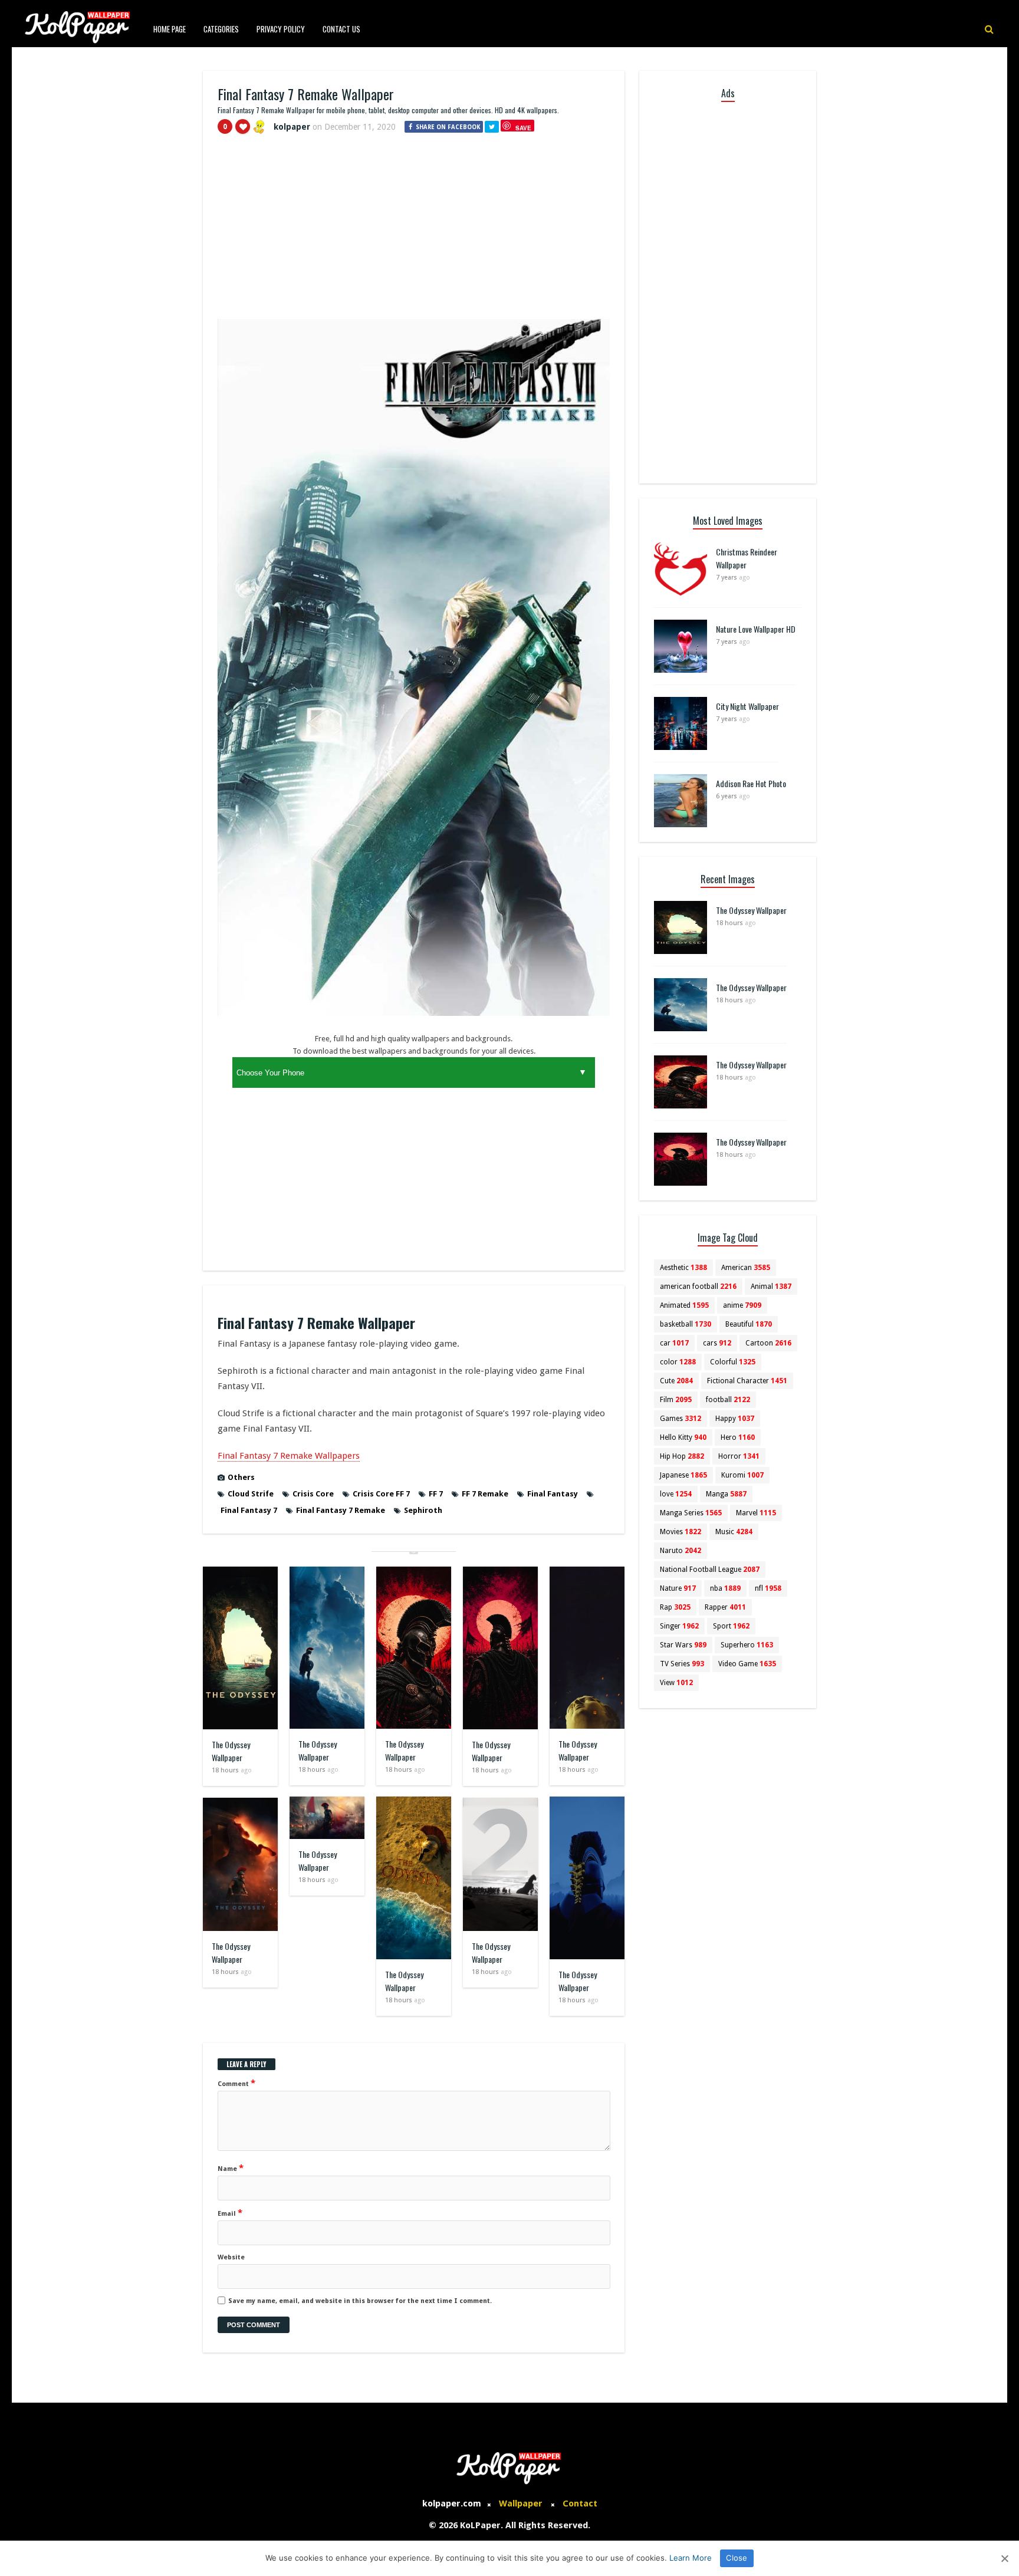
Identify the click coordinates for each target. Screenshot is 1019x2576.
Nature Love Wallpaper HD (756, 629)
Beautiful (749, 1324)
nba (725, 1588)
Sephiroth (423, 1510)
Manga (726, 1494)
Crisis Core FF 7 (381, 1494)
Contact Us (341, 29)
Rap (675, 1607)
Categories (221, 29)
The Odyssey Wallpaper (231, 1751)
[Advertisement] (414, 232)
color (678, 1362)
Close (737, 2558)
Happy (735, 1419)
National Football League (710, 1570)
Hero (738, 1437)
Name (231, 2168)
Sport (731, 1626)
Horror (739, 1456)
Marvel (756, 1513)
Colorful (733, 1362)
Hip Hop (682, 1456)
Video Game (747, 1664)
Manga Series (691, 1513)
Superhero (747, 1645)
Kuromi (742, 1475)
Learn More (691, 2558)
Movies (681, 1532)
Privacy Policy (281, 29)
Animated (684, 1305)
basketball (686, 1324)
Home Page (170, 29)
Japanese (683, 1475)
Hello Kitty (683, 1437)
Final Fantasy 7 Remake (341, 1510)
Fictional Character (747, 1381)
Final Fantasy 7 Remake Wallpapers (289, 1456)
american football (698, 1287)
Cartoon (768, 1343)
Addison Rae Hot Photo (751, 783)
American (746, 1268)
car (674, 1343)
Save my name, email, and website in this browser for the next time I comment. (360, 2301)
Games (681, 1419)
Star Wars (683, 1645)
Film (676, 1400)
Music (734, 1532)
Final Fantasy (553, 1494)
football (728, 1400)
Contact (580, 2503)
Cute (676, 1381)
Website (231, 2257)
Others (241, 1477)
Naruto (681, 1551)
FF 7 (436, 1494)
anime (742, 1305)
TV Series (682, 1664)
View (676, 1683)
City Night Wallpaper (747, 706)
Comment (236, 2083)
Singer (679, 1626)
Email (230, 2213)
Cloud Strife (251, 1494)
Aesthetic (683, 1268)
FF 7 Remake (485, 1494)
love (676, 1494)
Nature (678, 1588)
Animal (771, 1287)
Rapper (725, 1607)
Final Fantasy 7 (249, 1510)
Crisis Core (313, 1494)
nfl (768, 1588)
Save (523, 128)
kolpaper (292, 127)
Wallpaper (521, 2503)
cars (717, 1343)
